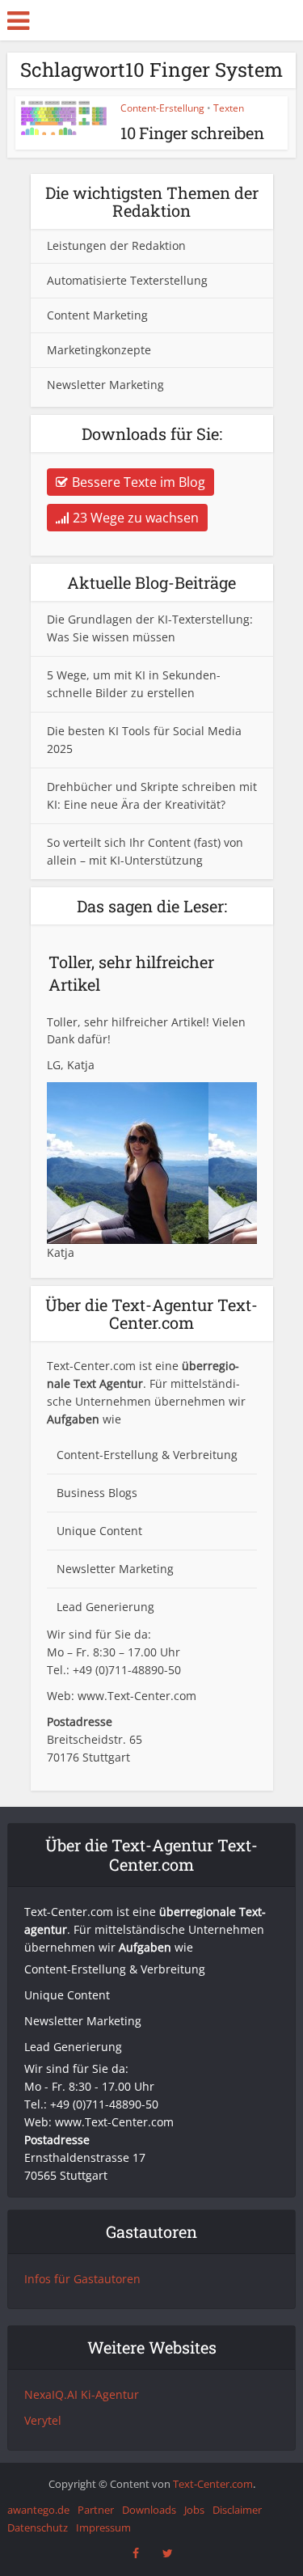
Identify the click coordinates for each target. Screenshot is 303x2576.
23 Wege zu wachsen (136, 518)
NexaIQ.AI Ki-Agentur (82, 2394)
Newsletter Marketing (105, 385)
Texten (229, 108)
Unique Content (99, 1531)
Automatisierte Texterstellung (127, 280)
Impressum (103, 2527)
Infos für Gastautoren (82, 2279)
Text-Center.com (213, 2484)
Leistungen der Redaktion (116, 245)
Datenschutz (38, 2527)
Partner (96, 2510)
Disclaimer (237, 2510)
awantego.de (38, 2510)
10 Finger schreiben (192, 133)
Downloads (149, 2510)
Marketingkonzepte (99, 350)
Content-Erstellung (162, 108)
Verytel (43, 2420)
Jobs (194, 2510)
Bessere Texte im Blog (139, 482)
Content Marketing (97, 315)
